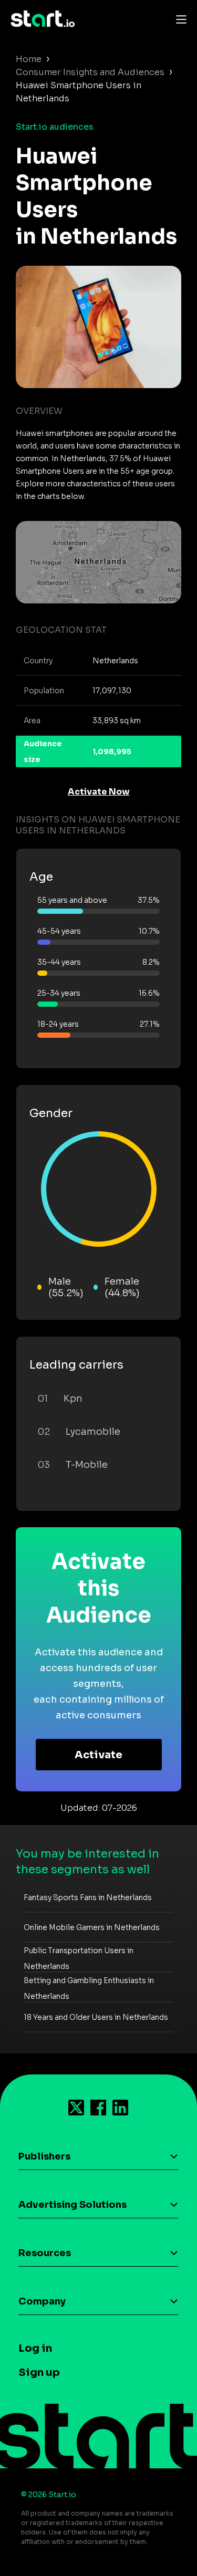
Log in (35, 2348)
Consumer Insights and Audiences (90, 72)
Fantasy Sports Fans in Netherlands (88, 1897)
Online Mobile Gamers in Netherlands (92, 1927)
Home (29, 59)
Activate (98, 1755)
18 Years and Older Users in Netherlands (96, 2017)
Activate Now (99, 792)
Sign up (39, 2372)
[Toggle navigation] (179, 19)
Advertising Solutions (72, 2205)
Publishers (44, 2156)
